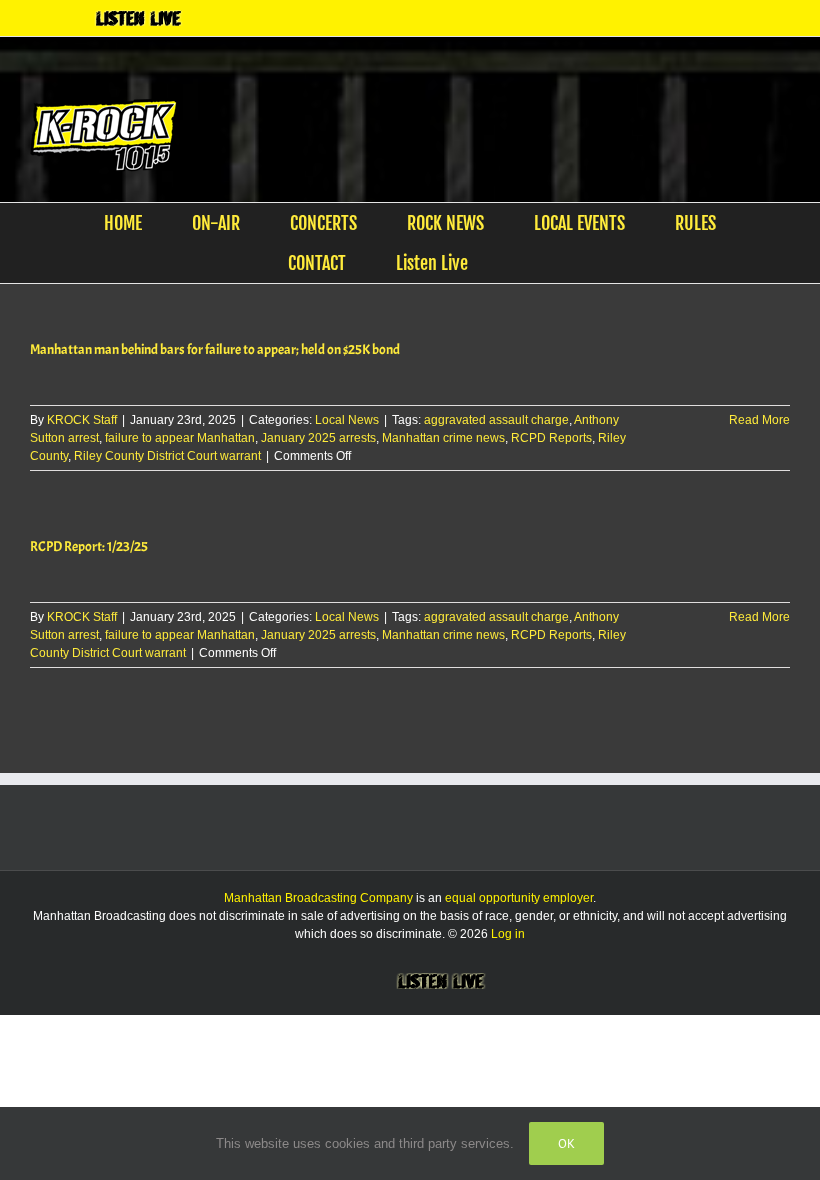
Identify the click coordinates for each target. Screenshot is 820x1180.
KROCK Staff (82, 420)
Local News (347, 420)
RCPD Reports (551, 438)
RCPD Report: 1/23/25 (89, 546)
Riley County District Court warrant (167, 456)
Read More (759, 420)
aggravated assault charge (496, 420)
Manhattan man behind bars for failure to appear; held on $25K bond (215, 349)
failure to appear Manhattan (180, 438)
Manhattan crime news (443, 438)
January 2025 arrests (318, 438)
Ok (566, 1143)
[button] (525, 263)
